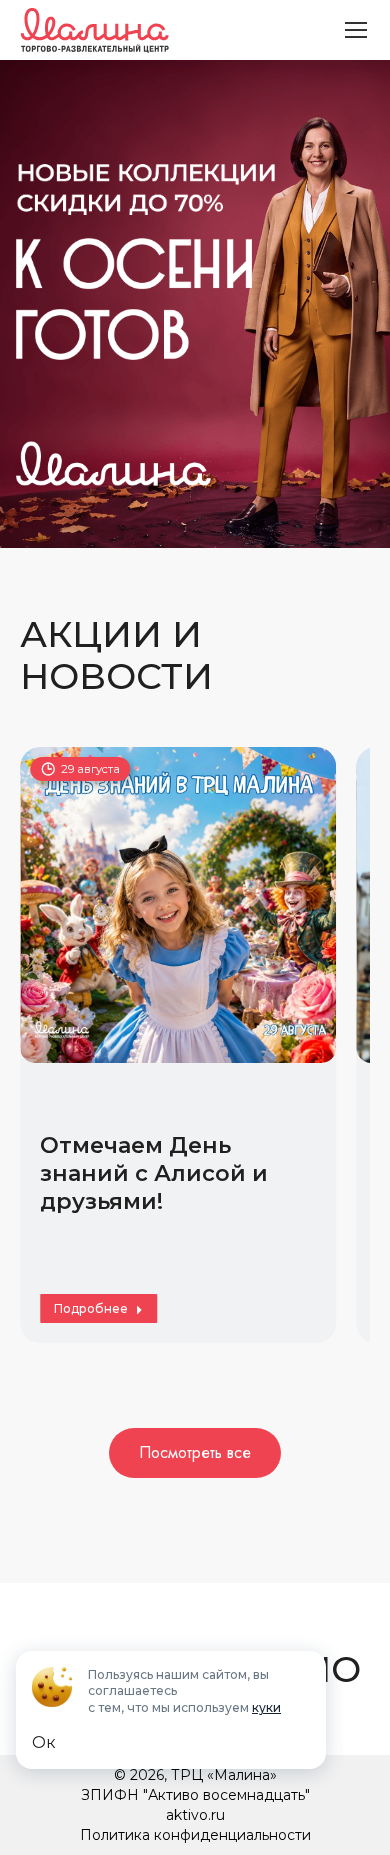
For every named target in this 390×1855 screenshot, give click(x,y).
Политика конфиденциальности (195, 1835)
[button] (47, 1033)
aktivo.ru (195, 1815)
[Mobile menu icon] (356, 30)
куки (266, 1707)
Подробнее (91, 1308)
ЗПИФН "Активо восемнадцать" (195, 1795)
